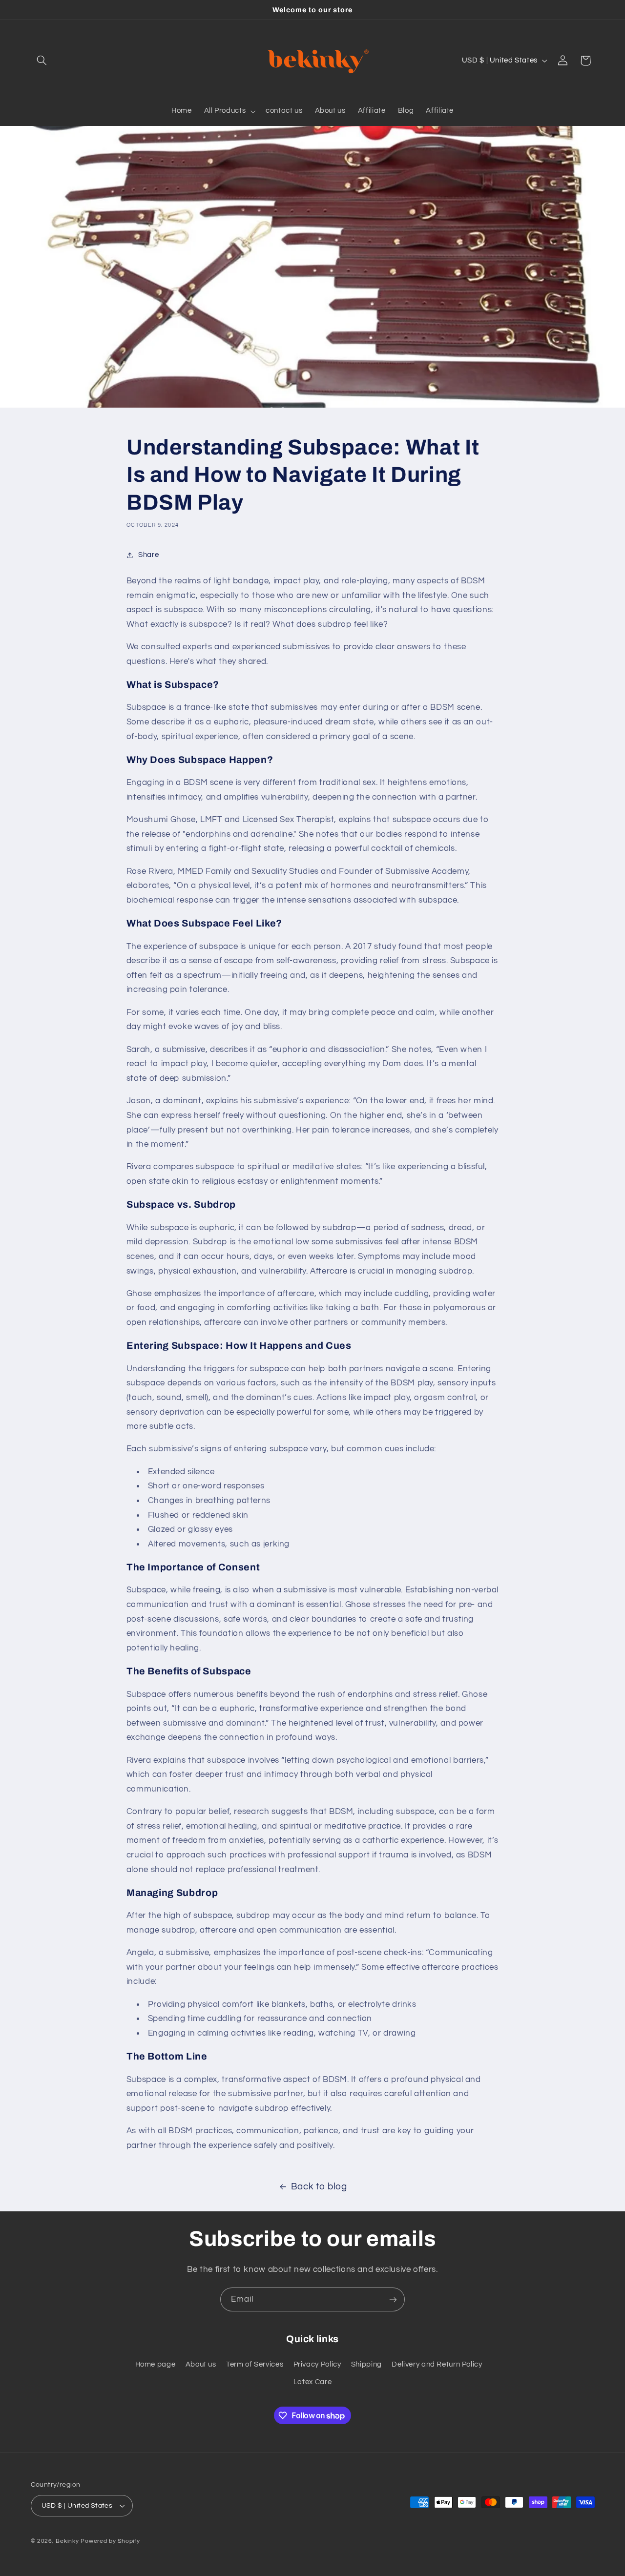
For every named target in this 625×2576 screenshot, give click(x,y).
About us (201, 2364)
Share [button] (148, 555)
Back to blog (319, 2187)
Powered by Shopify (110, 2541)
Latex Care (312, 2382)
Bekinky (67, 2541)
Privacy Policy (317, 2364)
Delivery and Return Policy (437, 2364)
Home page (156, 2364)
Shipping (366, 2364)
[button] (42, 61)
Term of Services (255, 2364)
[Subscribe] (393, 2299)
